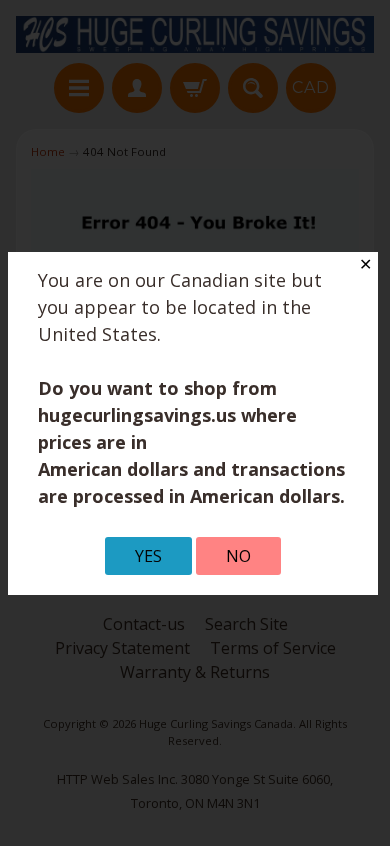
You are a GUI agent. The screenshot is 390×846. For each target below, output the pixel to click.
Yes (148, 556)
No (238, 556)
